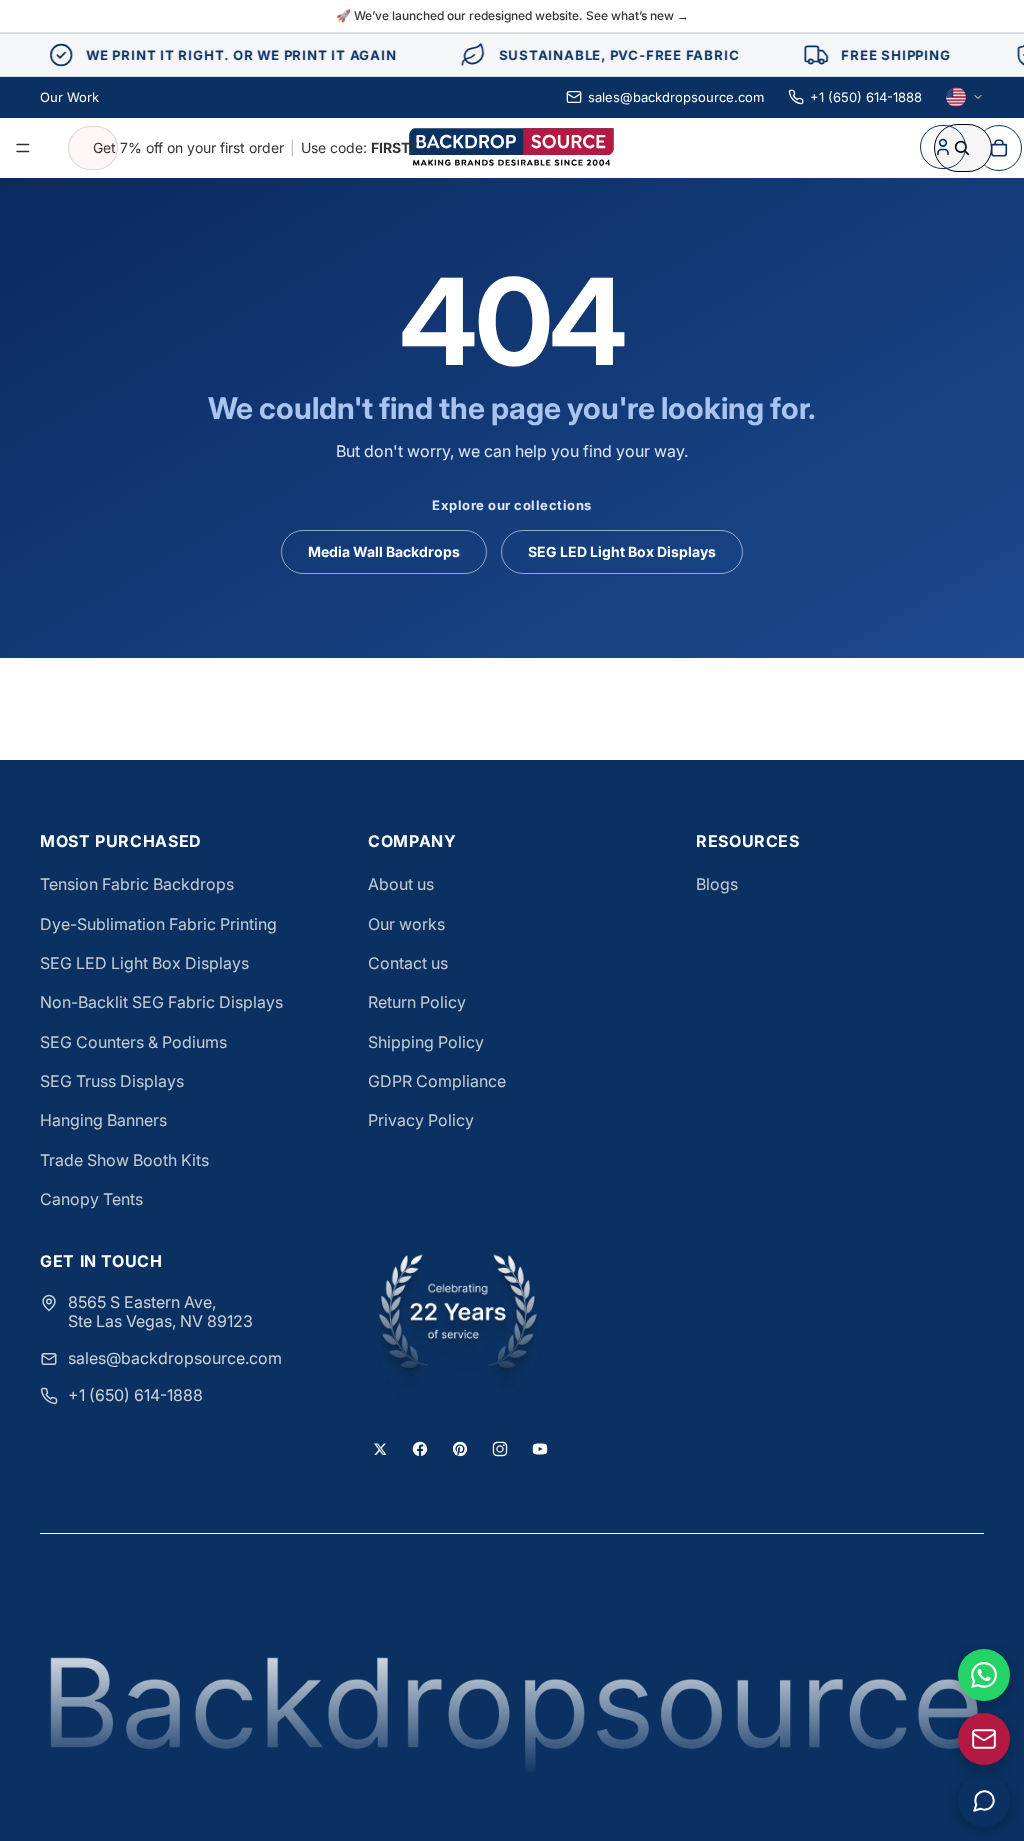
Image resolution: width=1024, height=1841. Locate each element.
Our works (406, 924)
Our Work (69, 97)
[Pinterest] (460, 1449)
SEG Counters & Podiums (133, 1042)
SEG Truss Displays (112, 1081)
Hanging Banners (103, 1120)
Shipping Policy (426, 1042)
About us (401, 884)
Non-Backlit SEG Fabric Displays (161, 1002)
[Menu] (23, 148)
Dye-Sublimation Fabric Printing (158, 924)
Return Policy (417, 1002)
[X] (380, 1449)
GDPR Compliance (437, 1081)
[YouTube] (540, 1449)
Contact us (408, 963)
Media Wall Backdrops (384, 551)
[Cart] (999, 148)
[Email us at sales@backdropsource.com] (984, 1739)
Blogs (717, 884)
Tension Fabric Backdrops (137, 884)
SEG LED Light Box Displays (622, 551)
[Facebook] (420, 1449)
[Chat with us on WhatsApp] (984, 1675)
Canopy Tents (91, 1199)
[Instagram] (500, 1449)
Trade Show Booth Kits (124, 1160)
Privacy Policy (421, 1120)
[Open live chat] (984, 1801)
